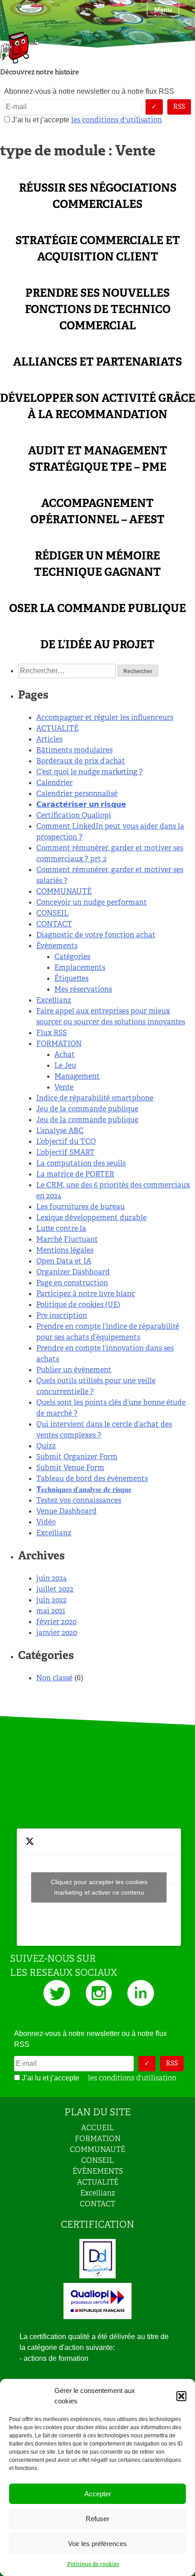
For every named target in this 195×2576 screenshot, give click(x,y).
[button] (181, 2396)
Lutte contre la (61, 1228)
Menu (163, 10)
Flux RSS (51, 1033)
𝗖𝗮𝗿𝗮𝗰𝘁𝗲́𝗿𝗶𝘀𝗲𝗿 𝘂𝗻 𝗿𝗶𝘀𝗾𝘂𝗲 (81, 804)
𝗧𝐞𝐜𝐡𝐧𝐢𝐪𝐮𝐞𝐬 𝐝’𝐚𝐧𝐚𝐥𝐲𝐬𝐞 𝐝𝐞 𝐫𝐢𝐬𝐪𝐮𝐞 (84, 1489)
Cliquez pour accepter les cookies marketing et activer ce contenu (99, 1887)
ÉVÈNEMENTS (98, 2171)
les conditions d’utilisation (117, 120)
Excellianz (54, 1000)
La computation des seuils (81, 1163)
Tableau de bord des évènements (92, 1479)
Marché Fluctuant (67, 1239)
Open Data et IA (64, 1261)
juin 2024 (51, 1578)
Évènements (57, 946)
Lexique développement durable (91, 1218)
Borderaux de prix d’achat (81, 761)
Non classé (54, 1678)
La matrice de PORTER (75, 1174)
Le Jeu (65, 1065)
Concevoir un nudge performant (92, 902)
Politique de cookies (93, 2564)
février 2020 (56, 1622)
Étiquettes (71, 978)
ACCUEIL (97, 2128)
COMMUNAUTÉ (64, 891)
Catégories (72, 957)
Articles (49, 739)
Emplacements (80, 967)
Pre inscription (62, 1315)
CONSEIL (52, 913)
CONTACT (54, 924)
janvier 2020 (57, 1633)
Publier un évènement (74, 1370)
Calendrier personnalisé (77, 794)
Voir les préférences (97, 2544)
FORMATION (59, 1044)
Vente (64, 1087)
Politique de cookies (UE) (78, 1305)
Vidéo (46, 1522)
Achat (65, 1054)
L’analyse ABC (60, 1131)
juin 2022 (51, 1600)
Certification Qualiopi (74, 815)
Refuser (97, 2519)
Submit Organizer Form (77, 1457)
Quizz (46, 1446)
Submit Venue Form (70, 1468)
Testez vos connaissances (79, 1500)
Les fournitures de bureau (80, 1207)
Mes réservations (83, 989)
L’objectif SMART (66, 1152)
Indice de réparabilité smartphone (95, 1098)
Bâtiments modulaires (74, 750)
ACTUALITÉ (57, 728)
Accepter (98, 2494)
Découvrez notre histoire (39, 72)
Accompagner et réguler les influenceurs (105, 717)
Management (77, 1076)
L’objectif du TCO (66, 1141)
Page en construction (72, 1283)
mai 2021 (51, 1611)
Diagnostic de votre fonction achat (96, 935)
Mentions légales (65, 1250)
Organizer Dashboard (73, 1272)
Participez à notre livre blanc (86, 1294)
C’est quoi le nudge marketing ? (90, 772)
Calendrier (54, 783)
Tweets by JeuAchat (99, 1887)
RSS (179, 106)
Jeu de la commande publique (87, 1109)
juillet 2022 (55, 1589)
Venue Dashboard (66, 1511)
